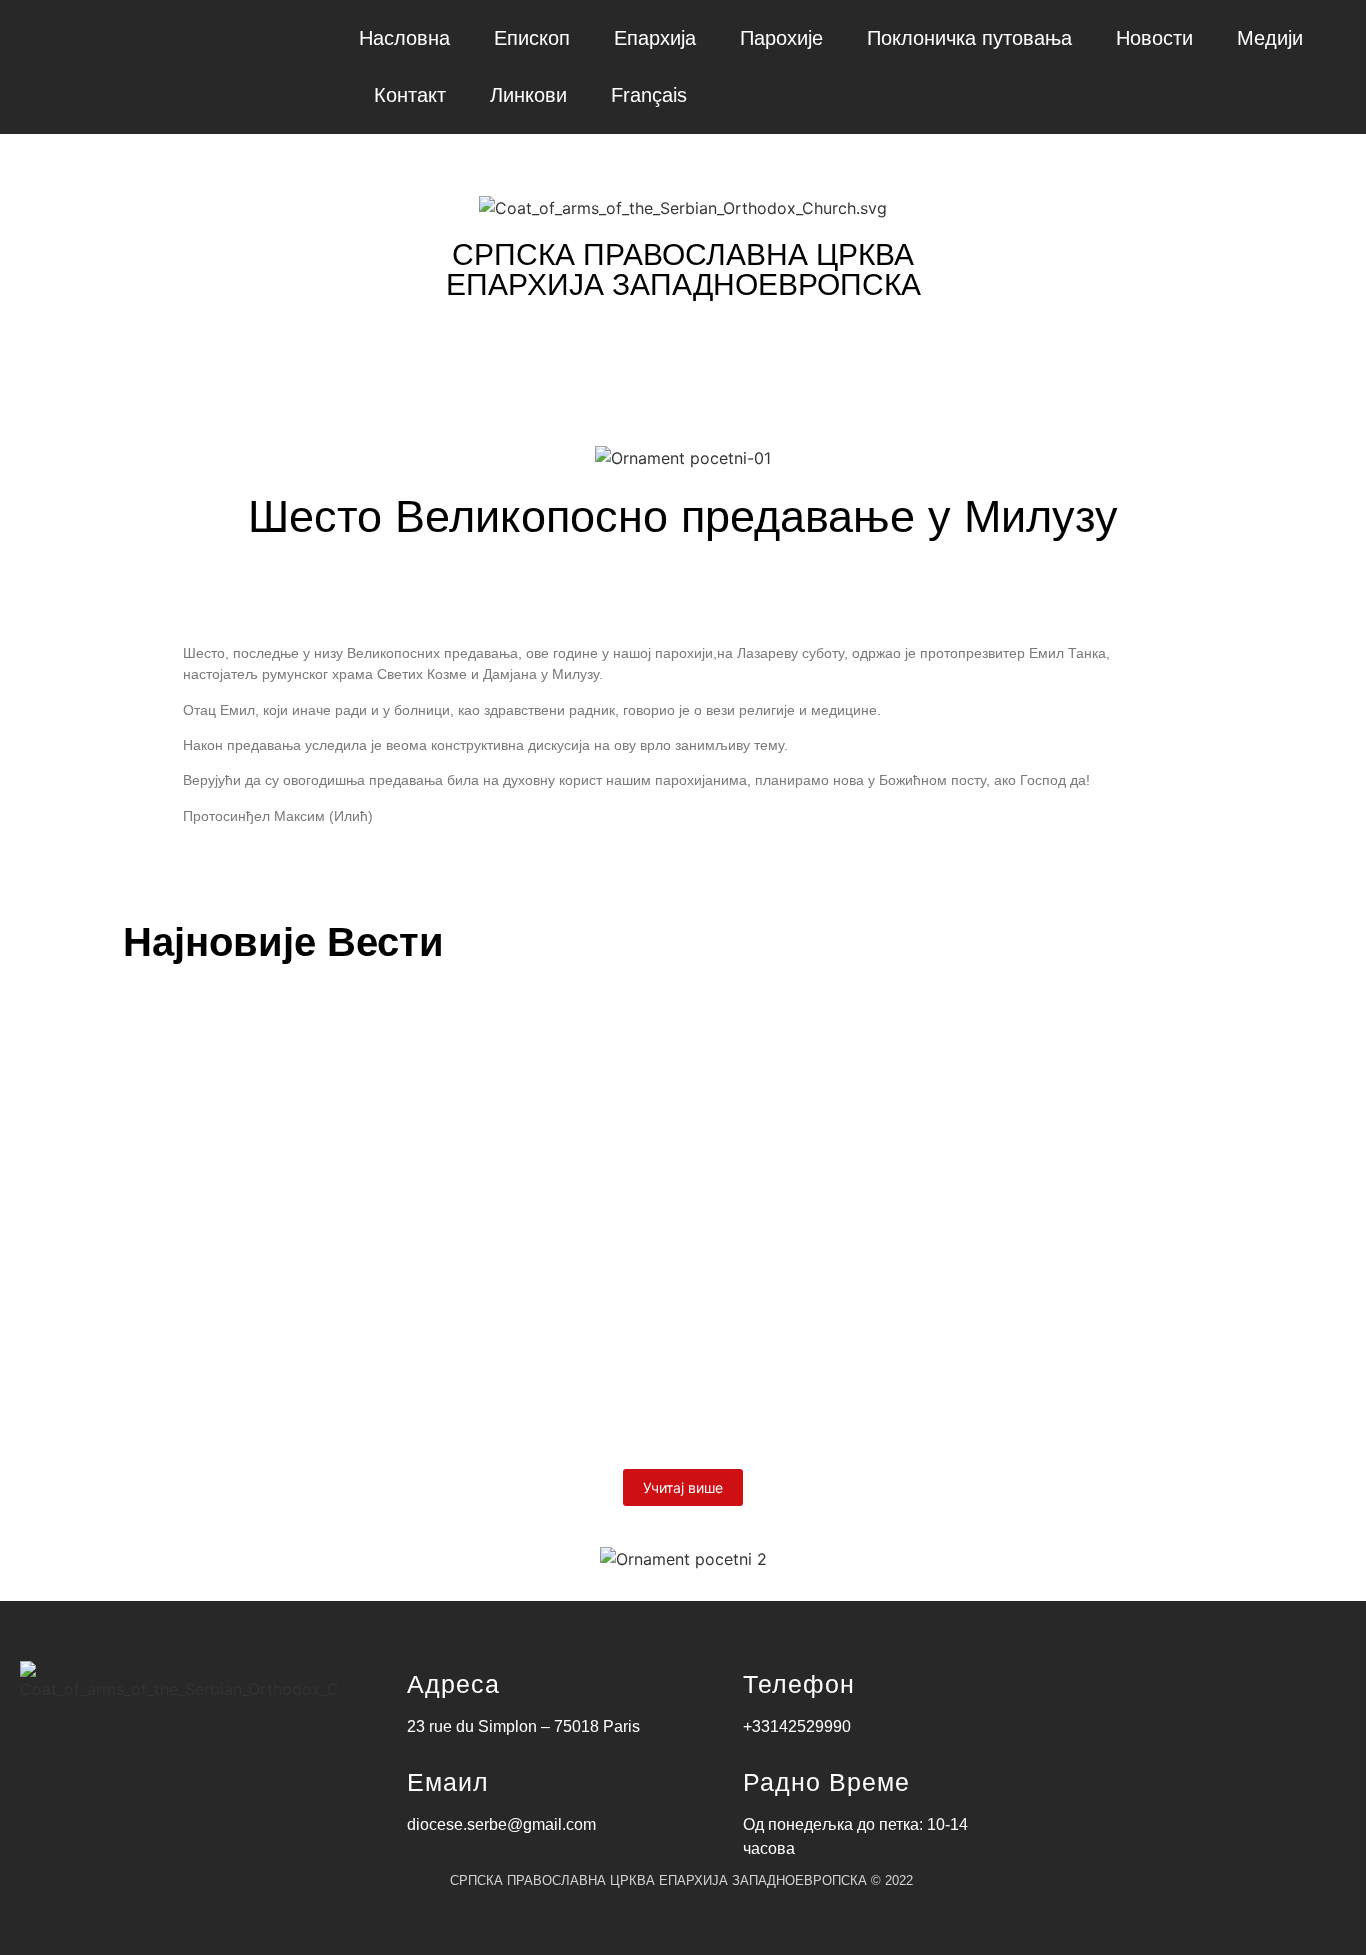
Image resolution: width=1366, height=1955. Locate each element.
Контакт (410, 95)
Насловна (404, 38)
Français (649, 95)
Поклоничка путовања (969, 38)
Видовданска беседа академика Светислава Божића (450, 1072)
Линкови (528, 95)
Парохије (781, 38)
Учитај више (683, 1487)
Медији (1270, 38)
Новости (1154, 38)
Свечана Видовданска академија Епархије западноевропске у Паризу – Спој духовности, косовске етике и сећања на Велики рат (676, 1208)
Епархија (655, 38)
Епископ (532, 38)
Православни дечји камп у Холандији (355, 1344)
